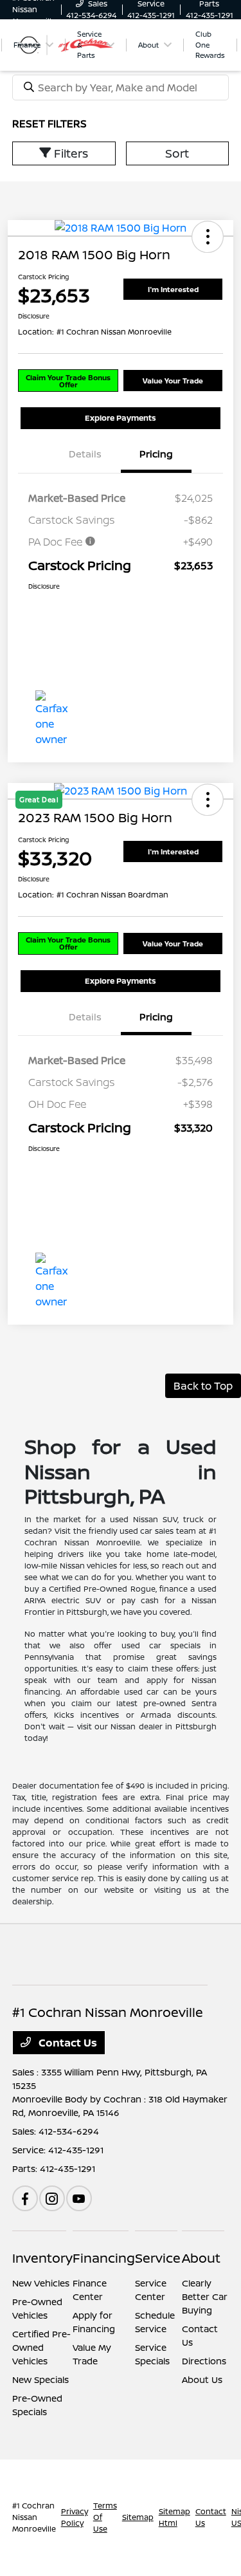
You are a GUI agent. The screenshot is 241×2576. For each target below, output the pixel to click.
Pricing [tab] (156, 454)
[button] (208, 237)
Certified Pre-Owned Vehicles (41, 2347)
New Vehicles (41, 2283)
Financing (104, 2258)
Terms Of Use (105, 2517)
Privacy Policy (75, 2517)
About (201, 2258)
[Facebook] (25, 2198)
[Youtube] (79, 2198)
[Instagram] (52, 2198)
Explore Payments (121, 418)
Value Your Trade (173, 381)
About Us (202, 2379)
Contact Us (67, 2043)
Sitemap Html (174, 2517)
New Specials (40, 2379)
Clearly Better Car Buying (205, 2296)
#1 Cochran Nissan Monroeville (34, 2517)
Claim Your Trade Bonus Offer (68, 381)
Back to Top (203, 1386)
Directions (204, 2361)
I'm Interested (173, 289)
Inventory (42, 2258)
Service (158, 2258)
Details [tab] (85, 454)
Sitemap (138, 2517)
